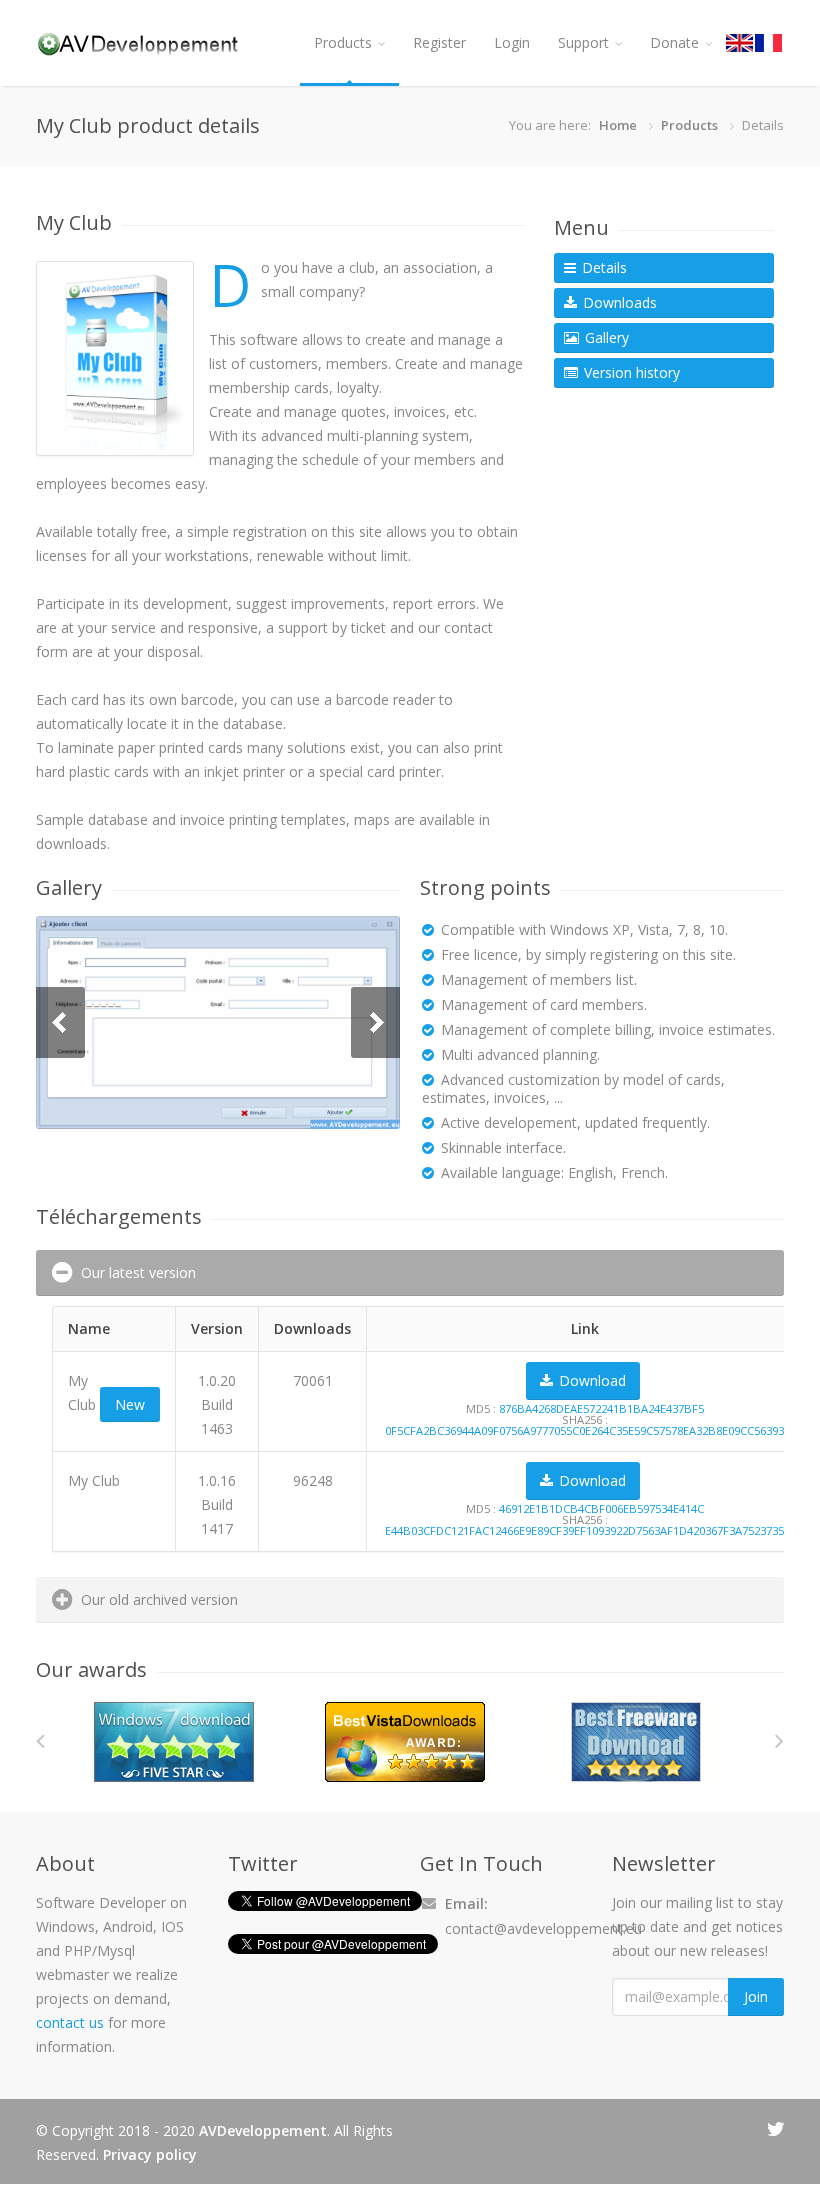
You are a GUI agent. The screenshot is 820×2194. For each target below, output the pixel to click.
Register (439, 42)
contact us (70, 2022)
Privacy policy (150, 2154)
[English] (740, 43)
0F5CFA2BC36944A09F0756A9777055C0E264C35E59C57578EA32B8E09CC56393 (584, 1430)
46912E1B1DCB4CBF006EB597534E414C (601, 1508)
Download (590, 1380)
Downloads (618, 302)
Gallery (605, 337)
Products (343, 42)
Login (512, 42)
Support (583, 42)
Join (756, 1996)
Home (618, 125)
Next (375, 1022)
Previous (60, 1022)
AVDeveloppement (263, 2130)
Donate (674, 42)
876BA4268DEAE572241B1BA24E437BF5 (601, 1408)
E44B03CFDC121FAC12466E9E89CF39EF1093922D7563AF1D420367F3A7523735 (584, 1530)
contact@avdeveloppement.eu (543, 1928)
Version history (630, 372)
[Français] (769, 43)
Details (602, 267)
